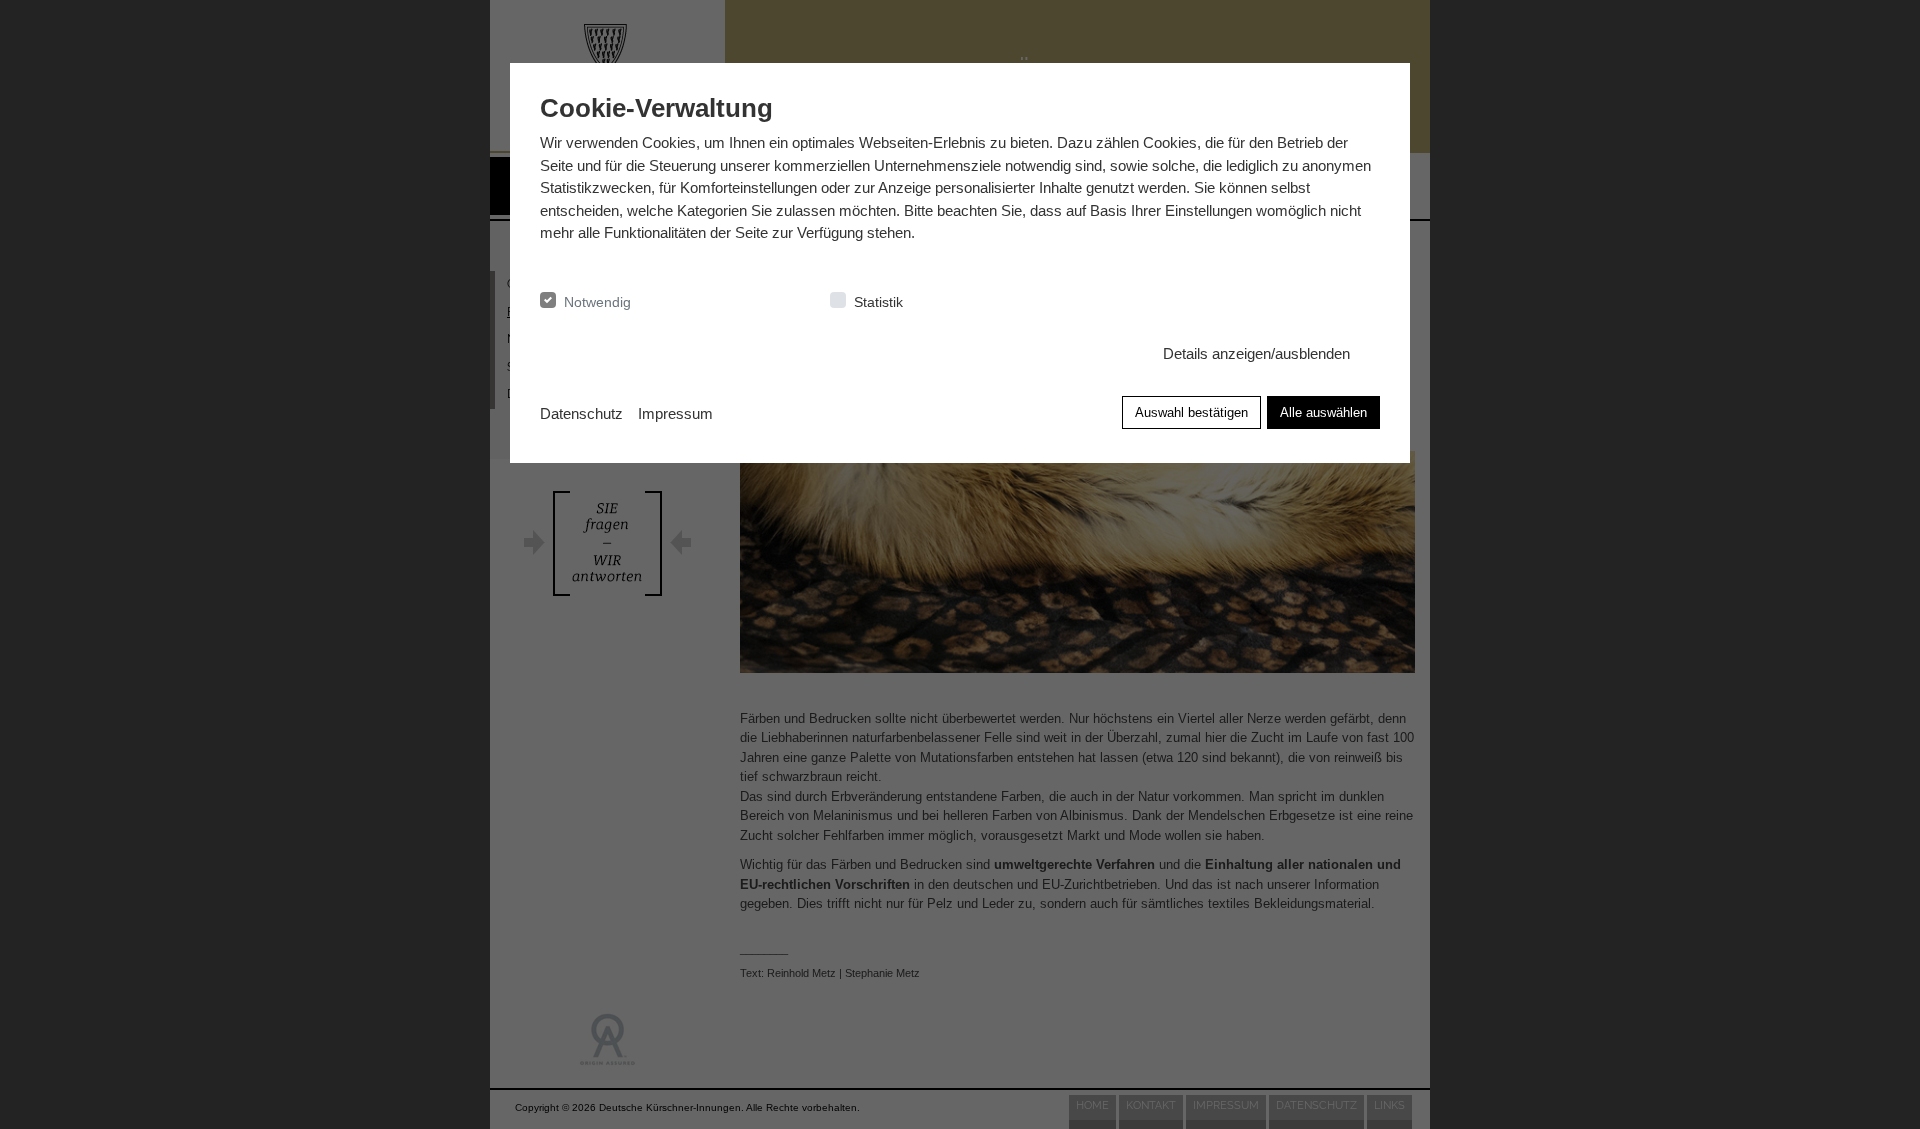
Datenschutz (581, 413)
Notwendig (597, 302)
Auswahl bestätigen (1191, 412)
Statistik (878, 302)
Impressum (675, 413)
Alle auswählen (1323, 412)
